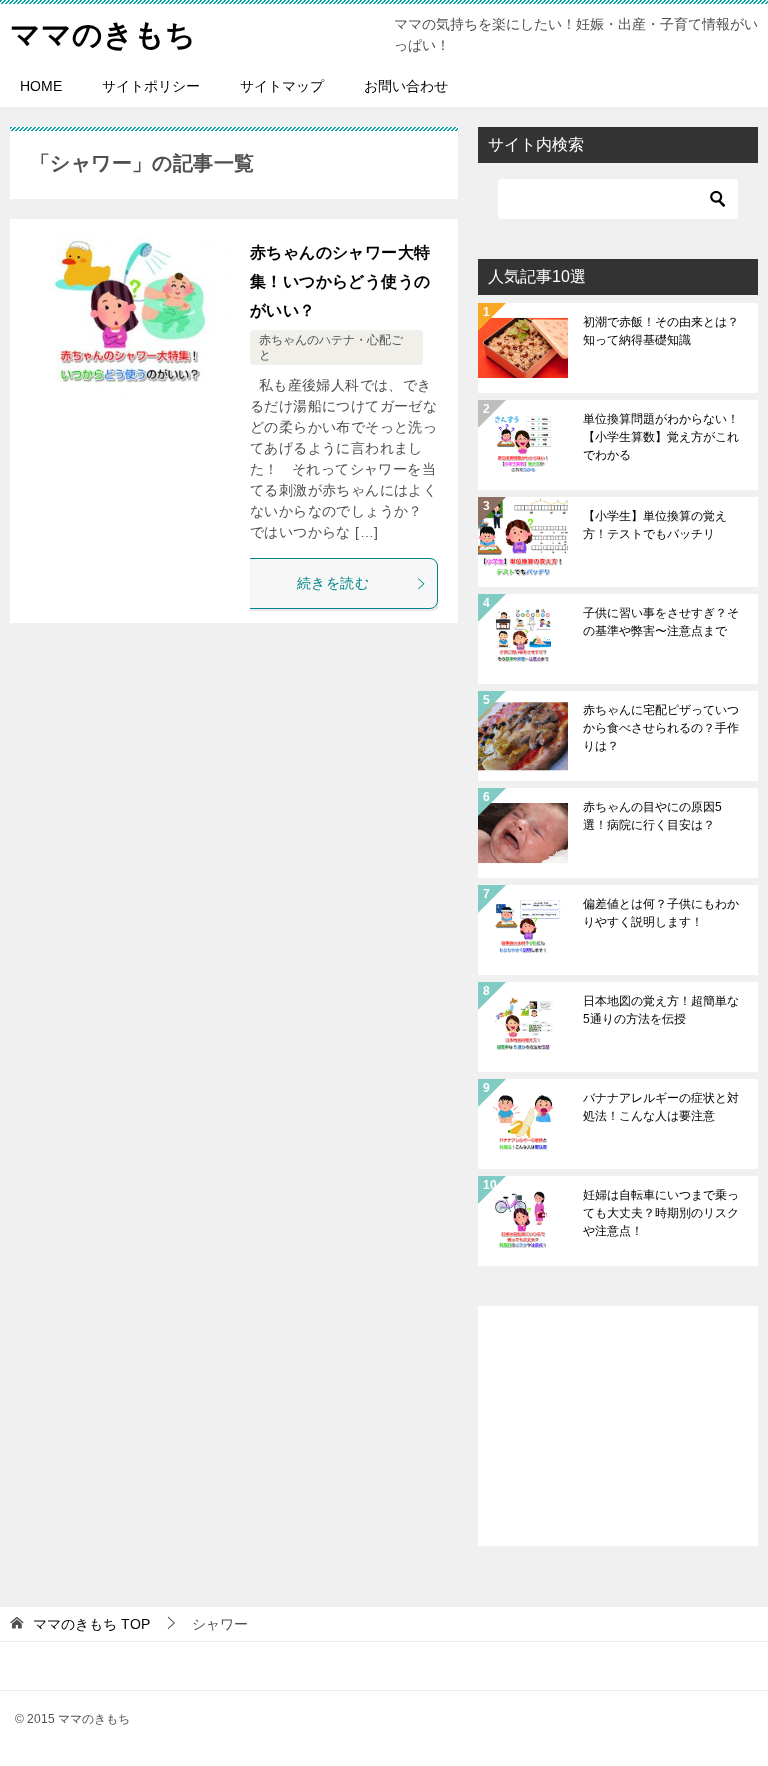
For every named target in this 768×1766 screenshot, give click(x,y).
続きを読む (333, 583)
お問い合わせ (406, 86)
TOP (91, 1624)
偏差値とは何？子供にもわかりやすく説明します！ (661, 913)
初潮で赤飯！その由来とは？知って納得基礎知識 (661, 331)
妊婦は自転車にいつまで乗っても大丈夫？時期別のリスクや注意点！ (661, 1213)
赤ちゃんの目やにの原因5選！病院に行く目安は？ (652, 816)
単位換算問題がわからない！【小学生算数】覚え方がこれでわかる (661, 437)
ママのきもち (103, 34)
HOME (41, 86)
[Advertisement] (618, 1426)
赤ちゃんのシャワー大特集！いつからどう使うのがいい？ (340, 281)
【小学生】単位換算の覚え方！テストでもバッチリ (655, 525)
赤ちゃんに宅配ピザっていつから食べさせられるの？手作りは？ (661, 728)
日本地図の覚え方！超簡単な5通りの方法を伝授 (661, 1010)
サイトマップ (282, 86)
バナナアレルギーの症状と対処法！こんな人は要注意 (661, 1107)
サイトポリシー (151, 86)
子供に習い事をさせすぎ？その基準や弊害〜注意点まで (661, 622)
